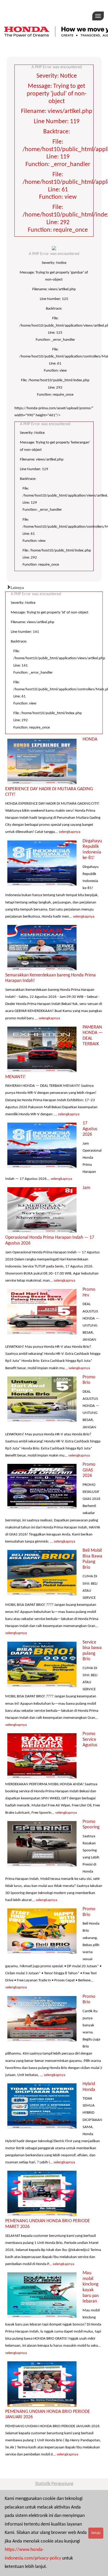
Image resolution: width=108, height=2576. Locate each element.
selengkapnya (69, 832)
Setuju (96, 2533)
